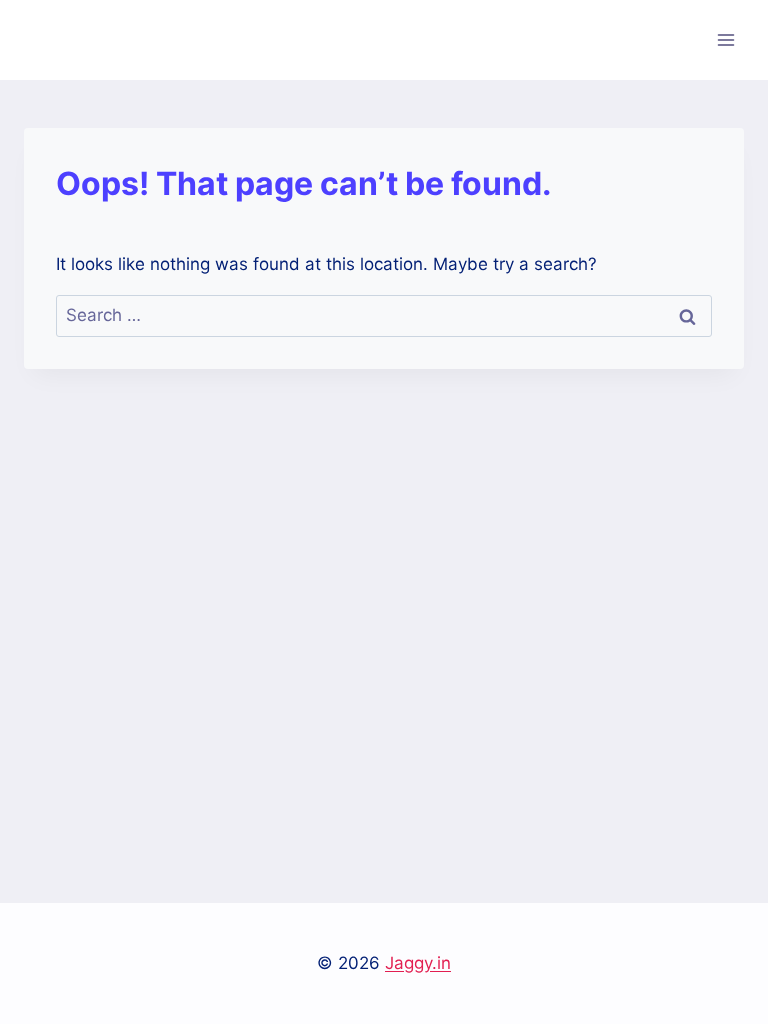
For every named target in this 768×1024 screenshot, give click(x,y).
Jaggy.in (418, 963)
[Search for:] (384, 315)
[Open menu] (725, 39)
